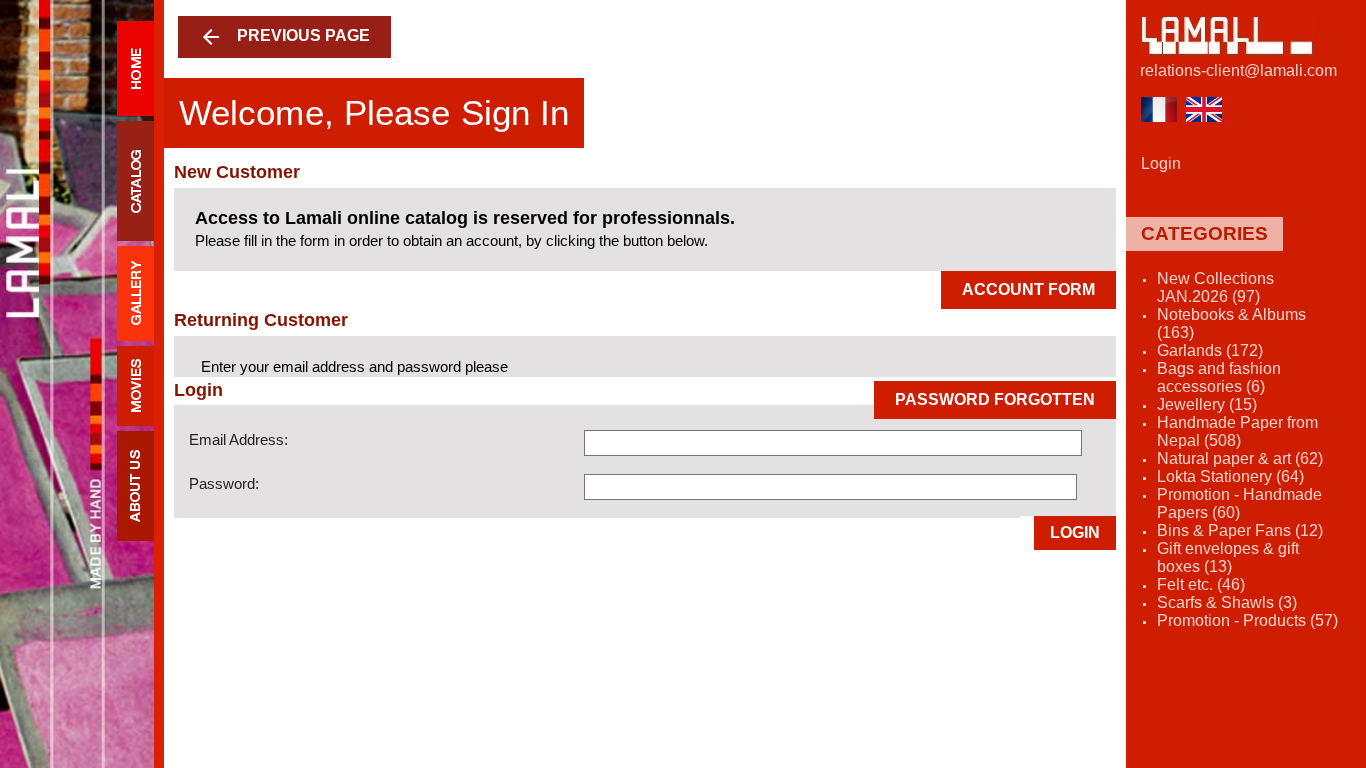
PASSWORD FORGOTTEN (995, 399)
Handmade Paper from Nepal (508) (1237, 431)
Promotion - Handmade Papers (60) (1239, 503)
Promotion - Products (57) (1247, 620)
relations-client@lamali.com (1238, 70)
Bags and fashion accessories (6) (1219, 377)
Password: (224, 483)
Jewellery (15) (1207, 404)
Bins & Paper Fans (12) (1240, 530)
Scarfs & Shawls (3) (1227, 602)
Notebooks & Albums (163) (1231, 323)
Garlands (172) (1210, 350)
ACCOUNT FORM (1028, 289)
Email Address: (238, 439)
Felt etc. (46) (1201, 584)
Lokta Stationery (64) (1230, 476)
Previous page (284, 37)
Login (1075, 532)
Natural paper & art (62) (1240, 458)
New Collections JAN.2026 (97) (1215, 287)
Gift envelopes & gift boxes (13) (1228, 557)
